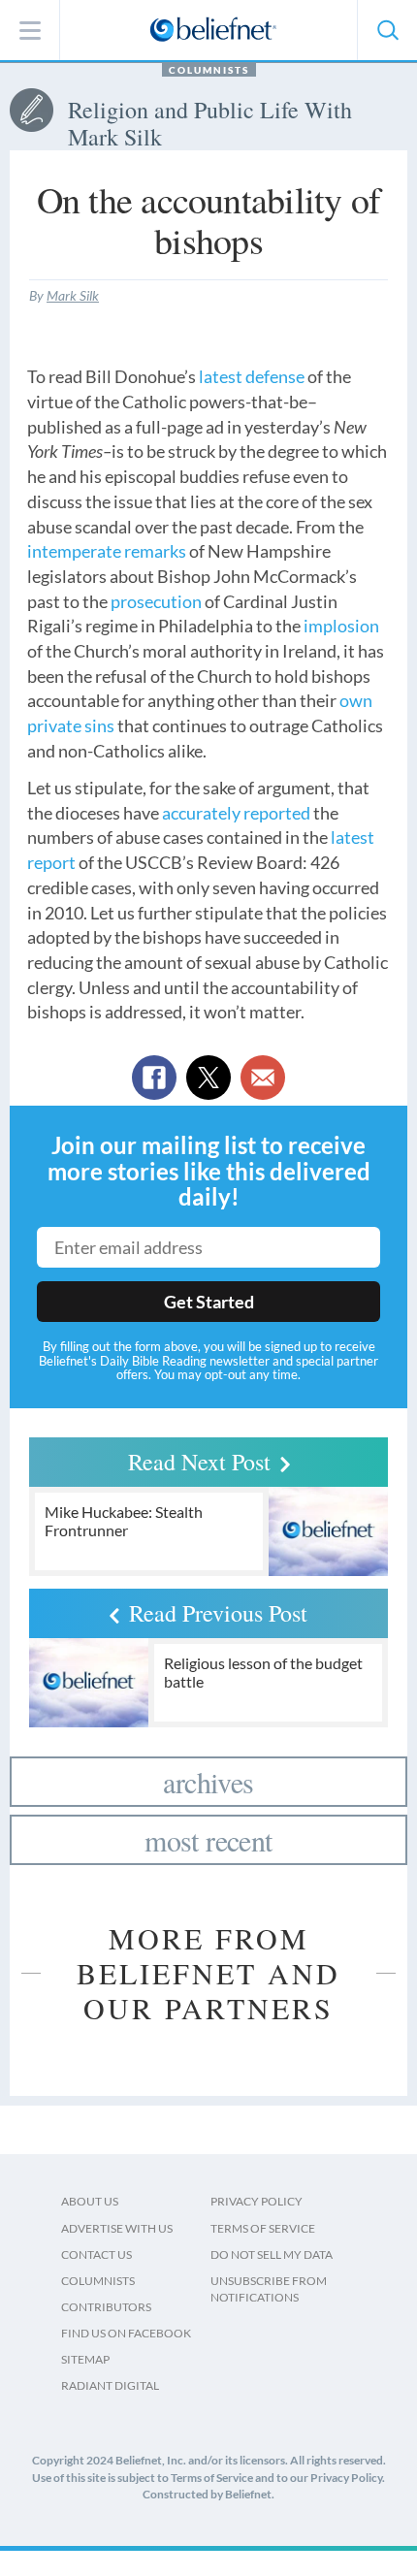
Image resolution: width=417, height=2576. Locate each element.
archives (208, 1782)
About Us (90, 2201)
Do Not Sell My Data (272, 2254)
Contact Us (96, 2254)
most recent (208, 1840)
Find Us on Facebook (126, 2333)
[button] (387, 30)
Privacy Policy (257, 2201)
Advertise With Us (117, 2228)
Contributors (106, 2307)
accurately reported (236, 813)
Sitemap (85, 2359)
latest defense (252, 376)
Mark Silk (73, 295)
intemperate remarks (107, 551)
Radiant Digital (110, 2385)
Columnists (209, 70)
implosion (341, 626)
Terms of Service (263, 2228)
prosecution (156, 601)
